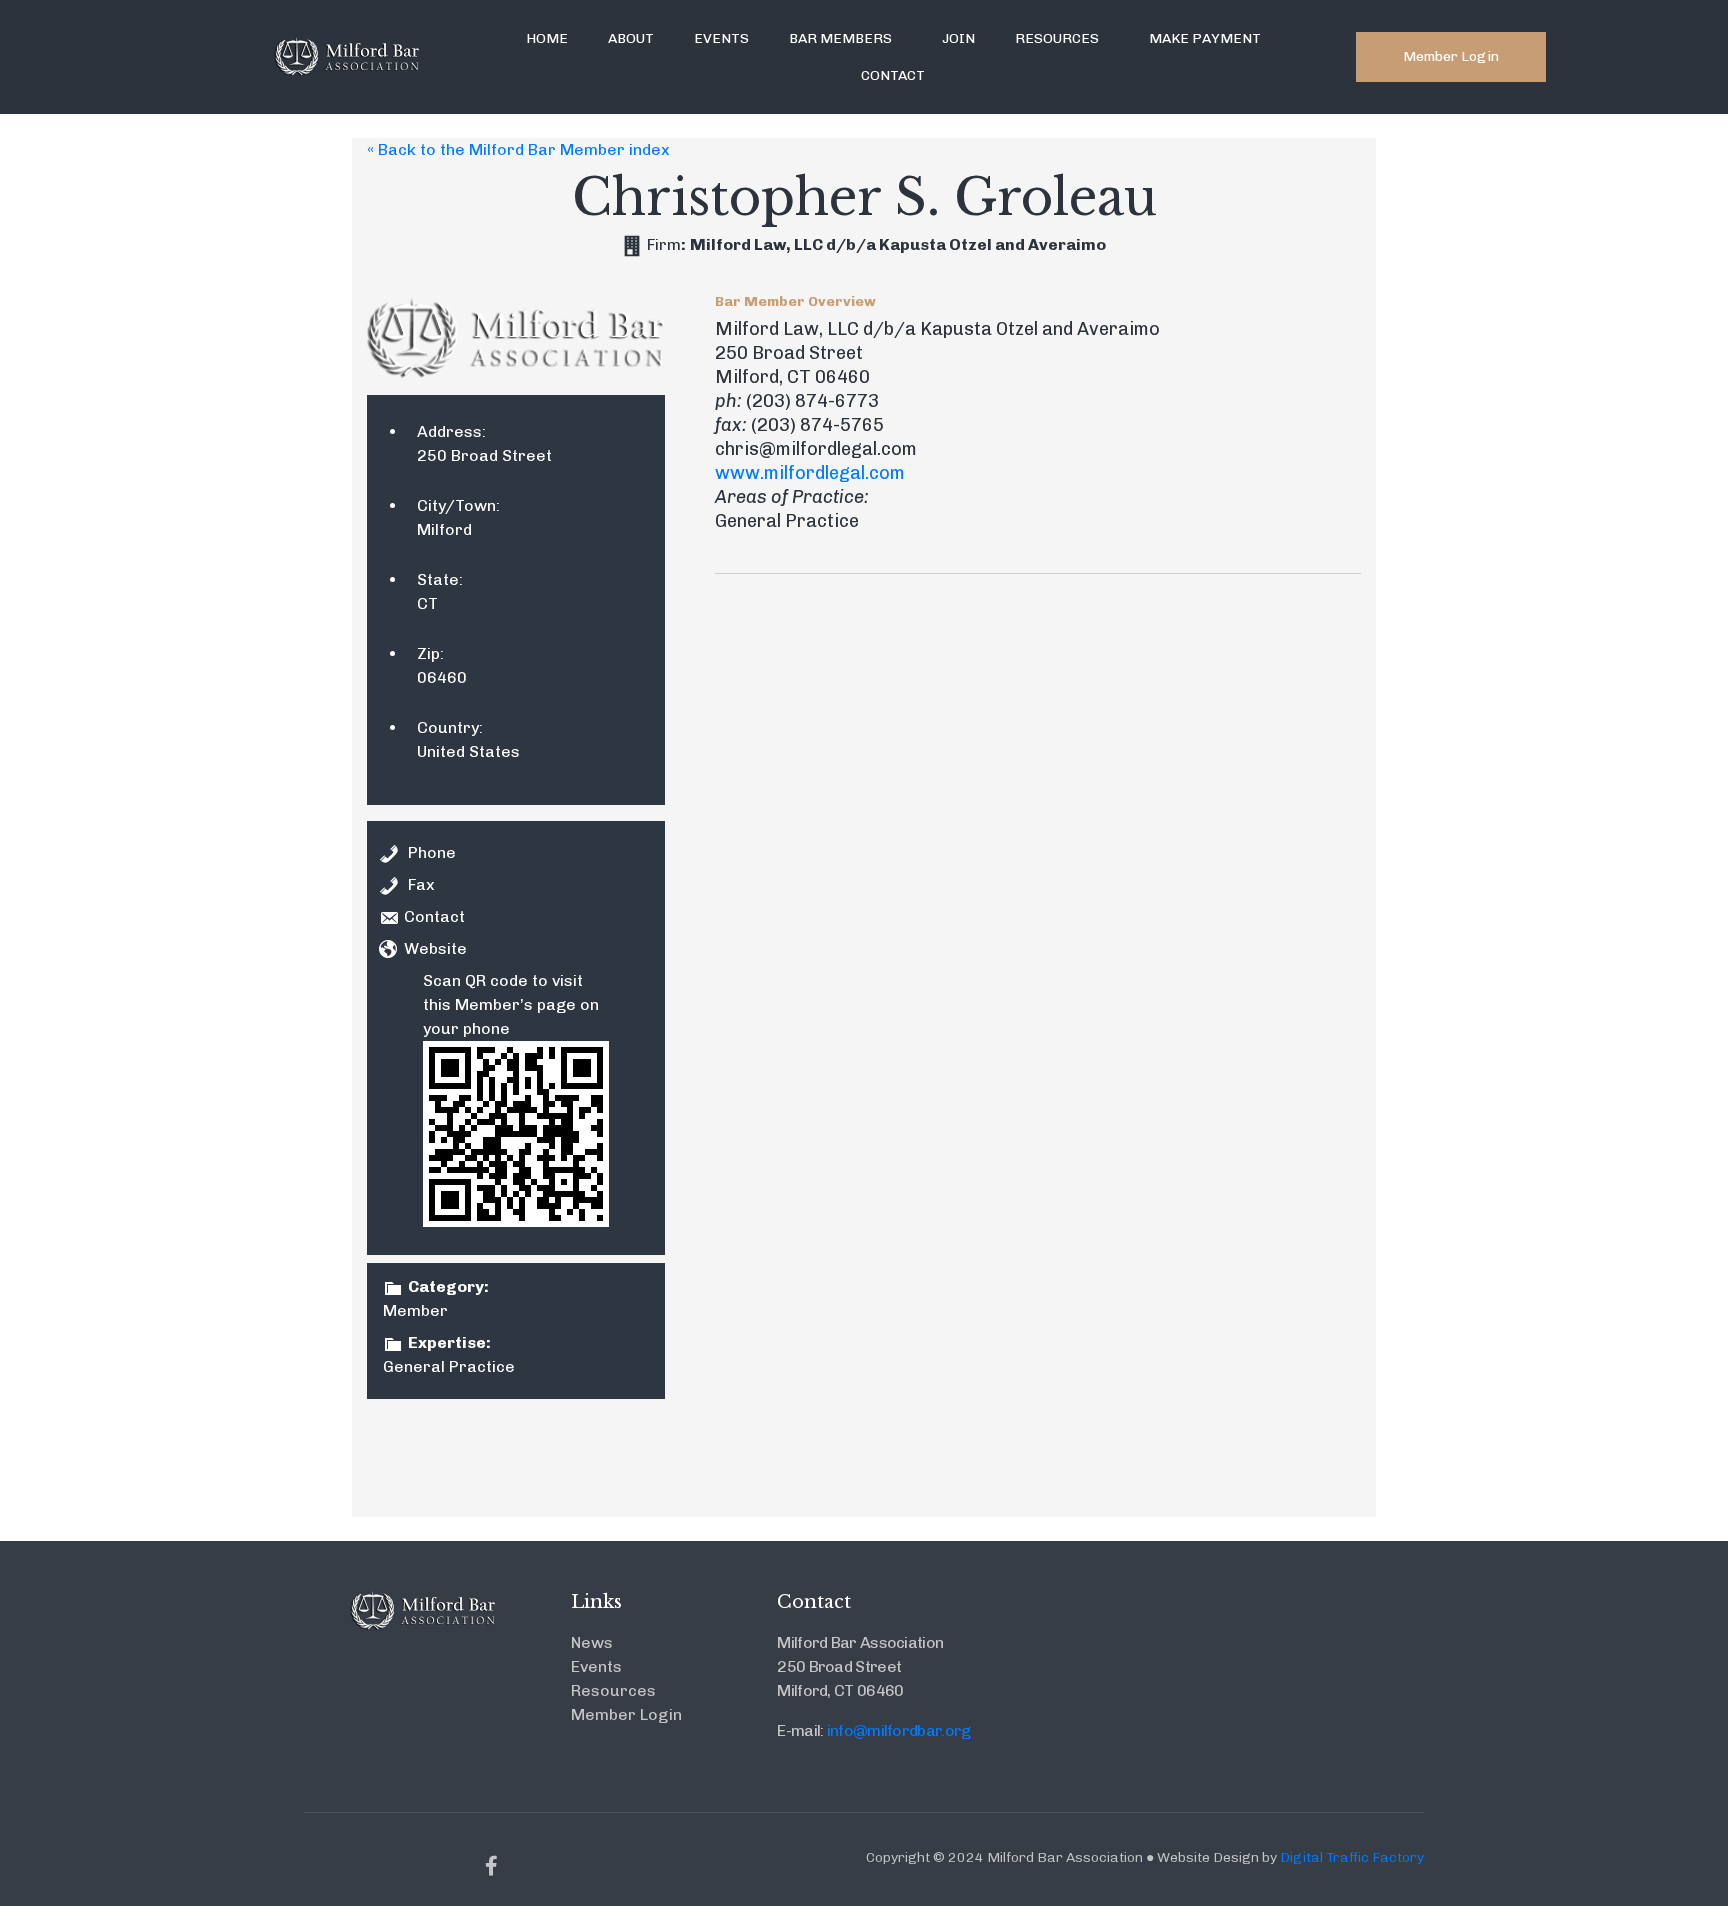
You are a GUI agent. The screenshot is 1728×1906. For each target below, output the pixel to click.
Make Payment (1205, 38)
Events (721, 38)
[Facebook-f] (492, 1866)
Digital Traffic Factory (1352, 1857)
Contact (893, 75)
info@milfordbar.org (899, 1730)
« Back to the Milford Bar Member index (518, 149)
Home (547, 38)
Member (415, 1310)
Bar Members (840, 38)
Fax (421, 884)
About (631, 38)
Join (958, 38)
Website (435, 948)
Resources (1057, 38)
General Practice (449, 1366)
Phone (432, 852)
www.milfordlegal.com (810, 473)
